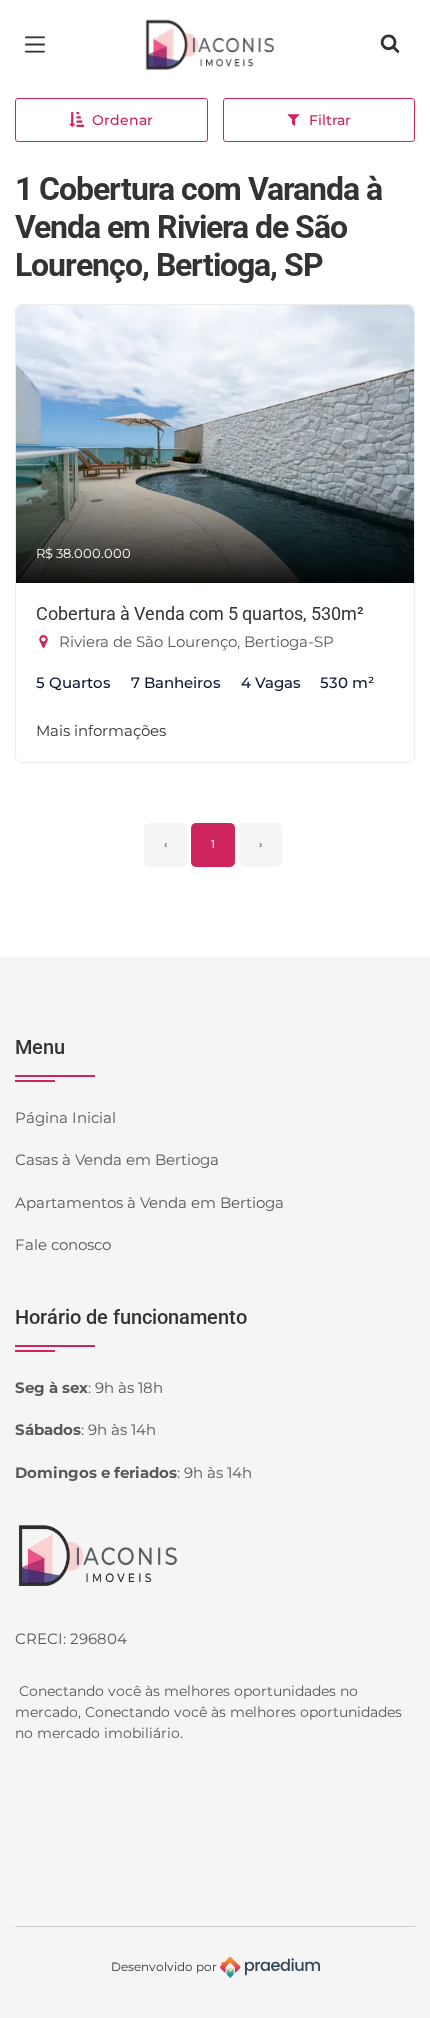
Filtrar (330, 120)
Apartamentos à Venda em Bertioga (149, 1202)
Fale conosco (63, 1244)
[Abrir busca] (390, 45)
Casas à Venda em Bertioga (117, 1159)
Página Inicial (65, 1117)
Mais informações (101, 730)
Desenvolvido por (165, 1965)
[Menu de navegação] (40, 45)
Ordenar (122, 120)
